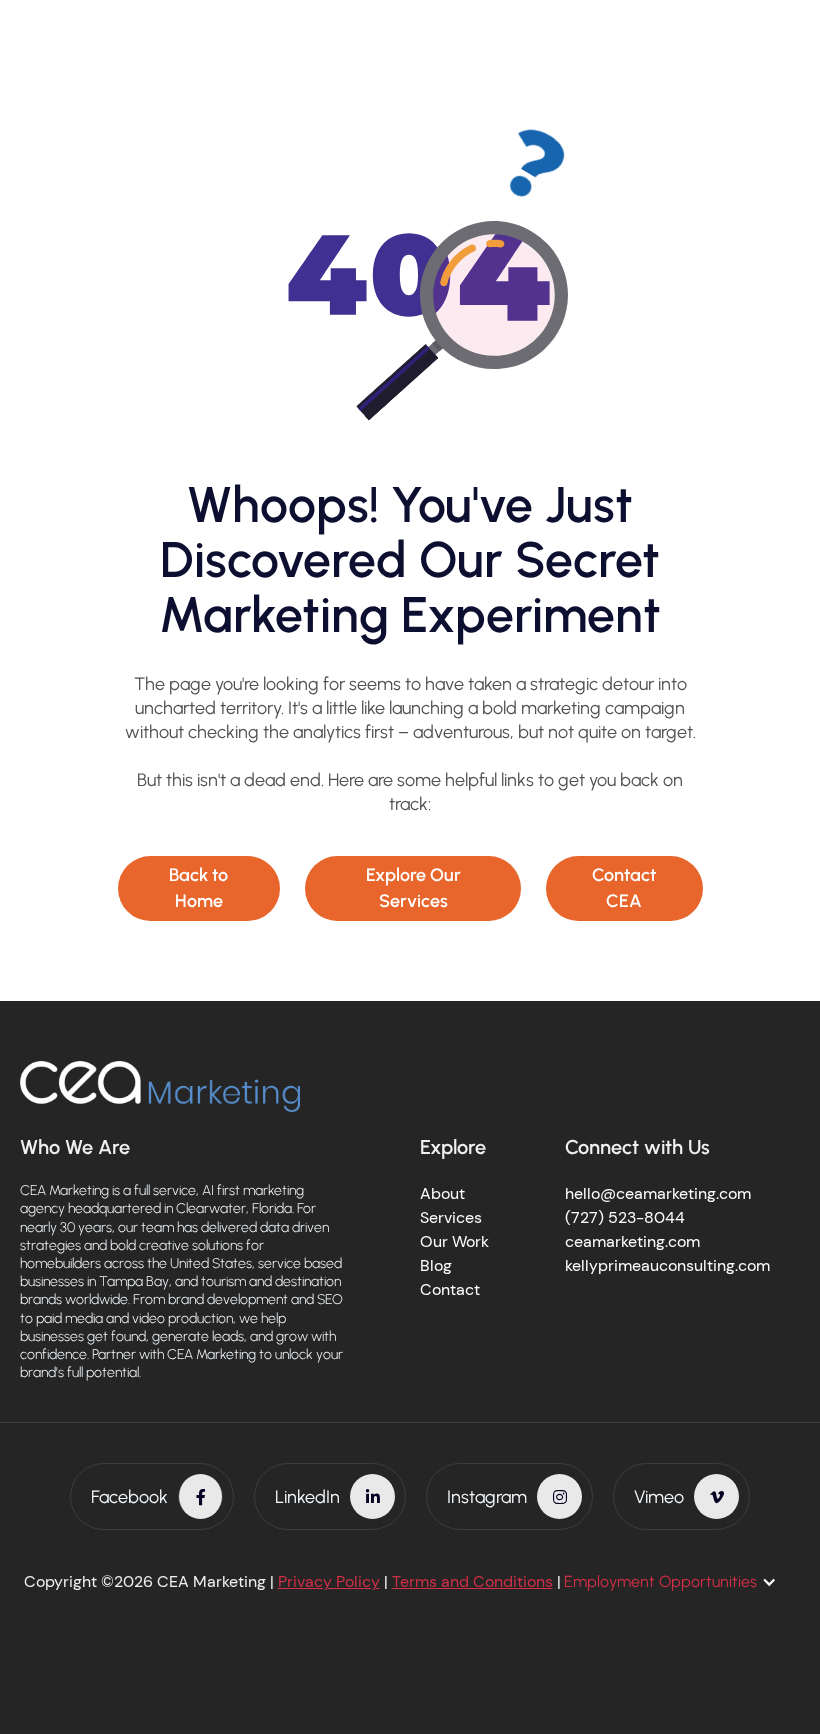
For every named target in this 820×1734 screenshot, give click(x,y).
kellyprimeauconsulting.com (667, 1265)
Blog (436, 1265)
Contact (450, 1289)
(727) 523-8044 (625, 1217)
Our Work (454, 1241)
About (442, 1193)
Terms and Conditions (472, 1581)
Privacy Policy (329, 1581)
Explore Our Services (413, 887)
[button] (680, 1582)
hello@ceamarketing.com (658, 1193)
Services (451, 1217)
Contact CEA (624, 887)
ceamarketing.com (632, 1241)
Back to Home (198, 887)
